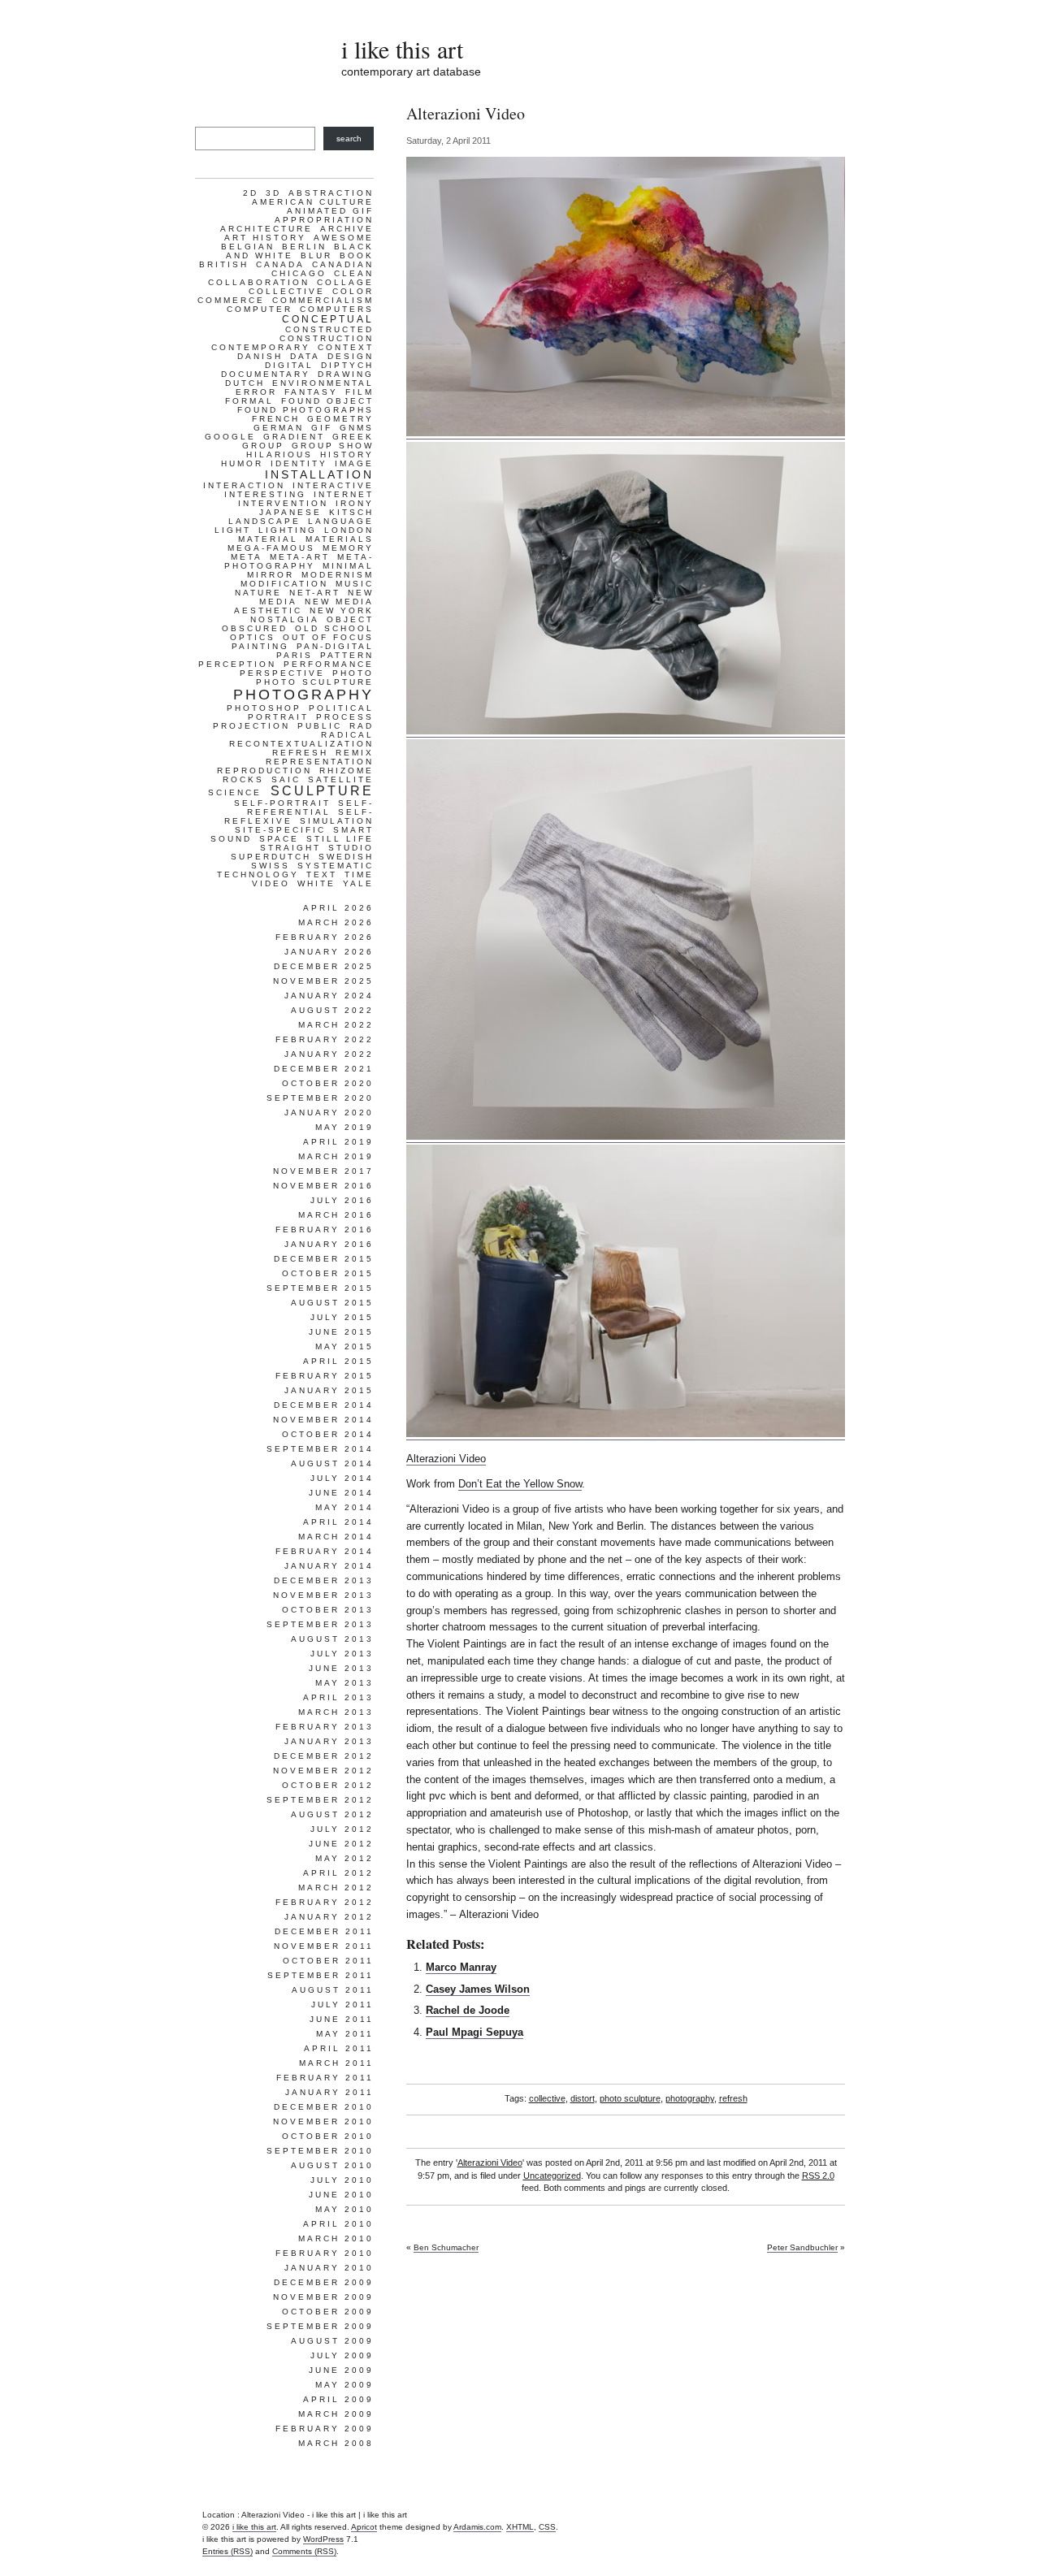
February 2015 (325, 1376)
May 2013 (344, 1683)
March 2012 (336, 1888)
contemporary (261, 347)
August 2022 (332, 1010)
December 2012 (324, 1756)
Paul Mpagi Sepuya (474, 2032)
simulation (337, 821)
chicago (299, 273)
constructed (329, 329)
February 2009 (325, 2429)
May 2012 (344, 1858)
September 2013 (320, 1624)
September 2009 (320, 2326)
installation (319, 474)
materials (340, 539)
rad (362, 726)
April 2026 (338, 908)
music (355, 584)
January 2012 (329, 1917)
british (224, 264)
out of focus (328, 637)
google (230, 437)
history (347, 455)
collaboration (259, 282)
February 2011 (325, 2078)
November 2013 (323, 1595)
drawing (346, 374)
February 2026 (325, 937)
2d (251, 193)
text (322, 875)
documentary (266, 374)
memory (348, 548)
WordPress (323, 2539)
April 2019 (338, 1142)
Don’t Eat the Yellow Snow (520, 1484)
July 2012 (342, 1829)
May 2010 (344, 2209)
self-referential (310, 807)
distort (583, 2098)
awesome (344, 238)
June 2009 (341, 2370)
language (341, 521)
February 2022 (325, 1039)
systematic (336, 866)
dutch (245, 383)
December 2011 (324, 1931)
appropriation (324, 220)
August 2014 (332, 1463)
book (357, 255)
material (268, 539)
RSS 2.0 (818, 2176)
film (360, 392)
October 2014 (328, 1434)
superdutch (271, 857)
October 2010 (328, 2136)
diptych (347, 365)
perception (237, 664)
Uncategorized (552, 2176)
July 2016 (342, 1200)
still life (340, 839)
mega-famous (271, 548)
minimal (348, 566)
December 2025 (324, 966)
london (349, 530)
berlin (304, 247)
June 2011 (342, 2019)
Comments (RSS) (304, 2551)
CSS (547, 2527)
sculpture (322, 791)
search (349, 139)
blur (316, 255)
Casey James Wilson (478, 1989)
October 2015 (328, 1273)
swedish (346, 857)
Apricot (364, 2527)
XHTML (520, 2527)
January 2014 (329, 1566)
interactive (333, 485)
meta (247, 557)
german (279, 428)
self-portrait (282, 803)
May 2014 (344, 1507)
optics (253, 637)
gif (322, 428)
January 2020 (329, 1113)
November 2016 (323, 1186)
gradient (294, 437)
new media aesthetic (304, 606)
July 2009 (342, 2355)
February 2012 (325, 1902)
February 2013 (325, 1727)
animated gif (330, 211)
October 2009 (328, 2312)
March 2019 (336, 1156)
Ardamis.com (477, 2527)
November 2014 (323, 1420)
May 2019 (344, 1127)
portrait (278, 717)
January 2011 (329, 2092)
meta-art (300, 557)
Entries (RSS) (227, 2551)
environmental (323, 383)
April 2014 (338, 1522)
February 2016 (325, 1230)
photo (353, 673)
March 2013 (336, 1712)
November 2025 (323, 981)
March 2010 (336, 2238)
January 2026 (329, 952)
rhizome (347, 771)
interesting (265, 494)
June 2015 (341, 1332)
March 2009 (336, 2414)
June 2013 (341, 1668)
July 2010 (342, 2180)
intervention (283, 503)
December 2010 (324, 2107)
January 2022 (329, 1054)
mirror (271, 575)
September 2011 (321, 1975)
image (354, 463)
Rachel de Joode (468, 2010)
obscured (255, 628)
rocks (243, 779)
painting (260, 646)
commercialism (323, 300)
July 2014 (342, 1478)
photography (690, 2098)
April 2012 (338, 1873)
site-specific (280, 830)
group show (333, 446)
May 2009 (344, 2385)
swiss (271, 866)
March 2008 (336, 2443)
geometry (340, 419)
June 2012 (341, 1844)
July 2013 (342, 1654)
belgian (248, 247)
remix (355, 753)
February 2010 (325, 2253)
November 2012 (323, 1771)
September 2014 (320, 1449)
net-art (315, 593)
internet (344, 494)
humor (242, 463)
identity (299, 463)
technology (258, 875)
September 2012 (320, 1800)
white (316, 883)
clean (354, 273)
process (345, 717)
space (279, 839)
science (235, 792)
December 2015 (324, 1259)
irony (355, 503)
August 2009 (332, 2341)
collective (547, 2098)
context (346, 347)
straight (290, 848)
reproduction (264, 771)
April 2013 (338, 1697)
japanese (290, 512)
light (233, 530)
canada (280, 264)
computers (337, 309)
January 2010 (329, 2268)
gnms (357, 428)
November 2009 (323, 2297)
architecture (266, 229)
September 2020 (320, 1098)
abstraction (331, 193)
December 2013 (324, 1580)
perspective (282, 673)
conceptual (328, 319)
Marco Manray (461, 1967)
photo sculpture (630, 2098)
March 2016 (336, 1215)
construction (327, 338)
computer (260, 309)
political (341, 708)
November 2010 (323, 2121)
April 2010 (338, 2224)
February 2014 (325, 1551)
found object (327, 401)
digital (289, 365)
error (256, 392)
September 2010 (320, 2151)
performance (329, 664)
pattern (347, 655)
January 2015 (329, 1390)
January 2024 (329, 996)
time (359, 875)
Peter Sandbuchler (802, 2247)
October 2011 (328, 1961)
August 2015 (332, 1303)
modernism (338, 575)
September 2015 (320, 1288)
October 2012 (328, 1785)
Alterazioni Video (446, 1459)
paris (295, 655)
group (263, 446)
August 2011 (333, 1990)
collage (345, 282)
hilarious (279, 455)
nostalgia (285, 619)
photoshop (264, 708)
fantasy (311, 392)
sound (231, 839)
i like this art (402, 49)
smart (353, 830)
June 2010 (341, 2195)
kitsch (351, 512)
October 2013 (328, 1610)
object (350, 619)
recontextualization (301, 744)
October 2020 (328, 1083)
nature (258, 593)
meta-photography (299, 561)
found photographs (305, 410)
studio (351, 848)
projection (251, 726)
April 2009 (338, 2399)
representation (320, 762)
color (353, 291)
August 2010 (332, 2165)
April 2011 (339, 2048)
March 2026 (336, 922)
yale (358, 883)
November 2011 (324, 1946)
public (320, 726)
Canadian (343, 264)
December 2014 (324, 1405)
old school (334, 628)
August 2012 (332, 1814)
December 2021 (324, 1069)
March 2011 (336, 2063)
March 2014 (336, 1537)
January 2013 (329, 1741)
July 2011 (342, 2005)
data (305, 356)
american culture (313, 202)
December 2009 (324, 2282)
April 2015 (338, 1361)
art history (265, 238)
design (351, 356)
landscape (264, 521)
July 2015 (342, 1317)
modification (284, 584)
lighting (288, 530)
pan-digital (335, 646)
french (276, 419)
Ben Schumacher (446, 2247)
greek (353, 437)
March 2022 (336, 1025)
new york (342, 610)
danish (260, 356)
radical (347, 735)
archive (347, 229)
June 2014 (341, 1493)
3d (273, 193)
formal (249, 401)
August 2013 (332, 1639)
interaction (244, 485)
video (271, 883)
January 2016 (329, 1244)
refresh (733, 2098)
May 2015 (344, 1346)
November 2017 (323, 1171)
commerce (231, 300)
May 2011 (345, 2034)
